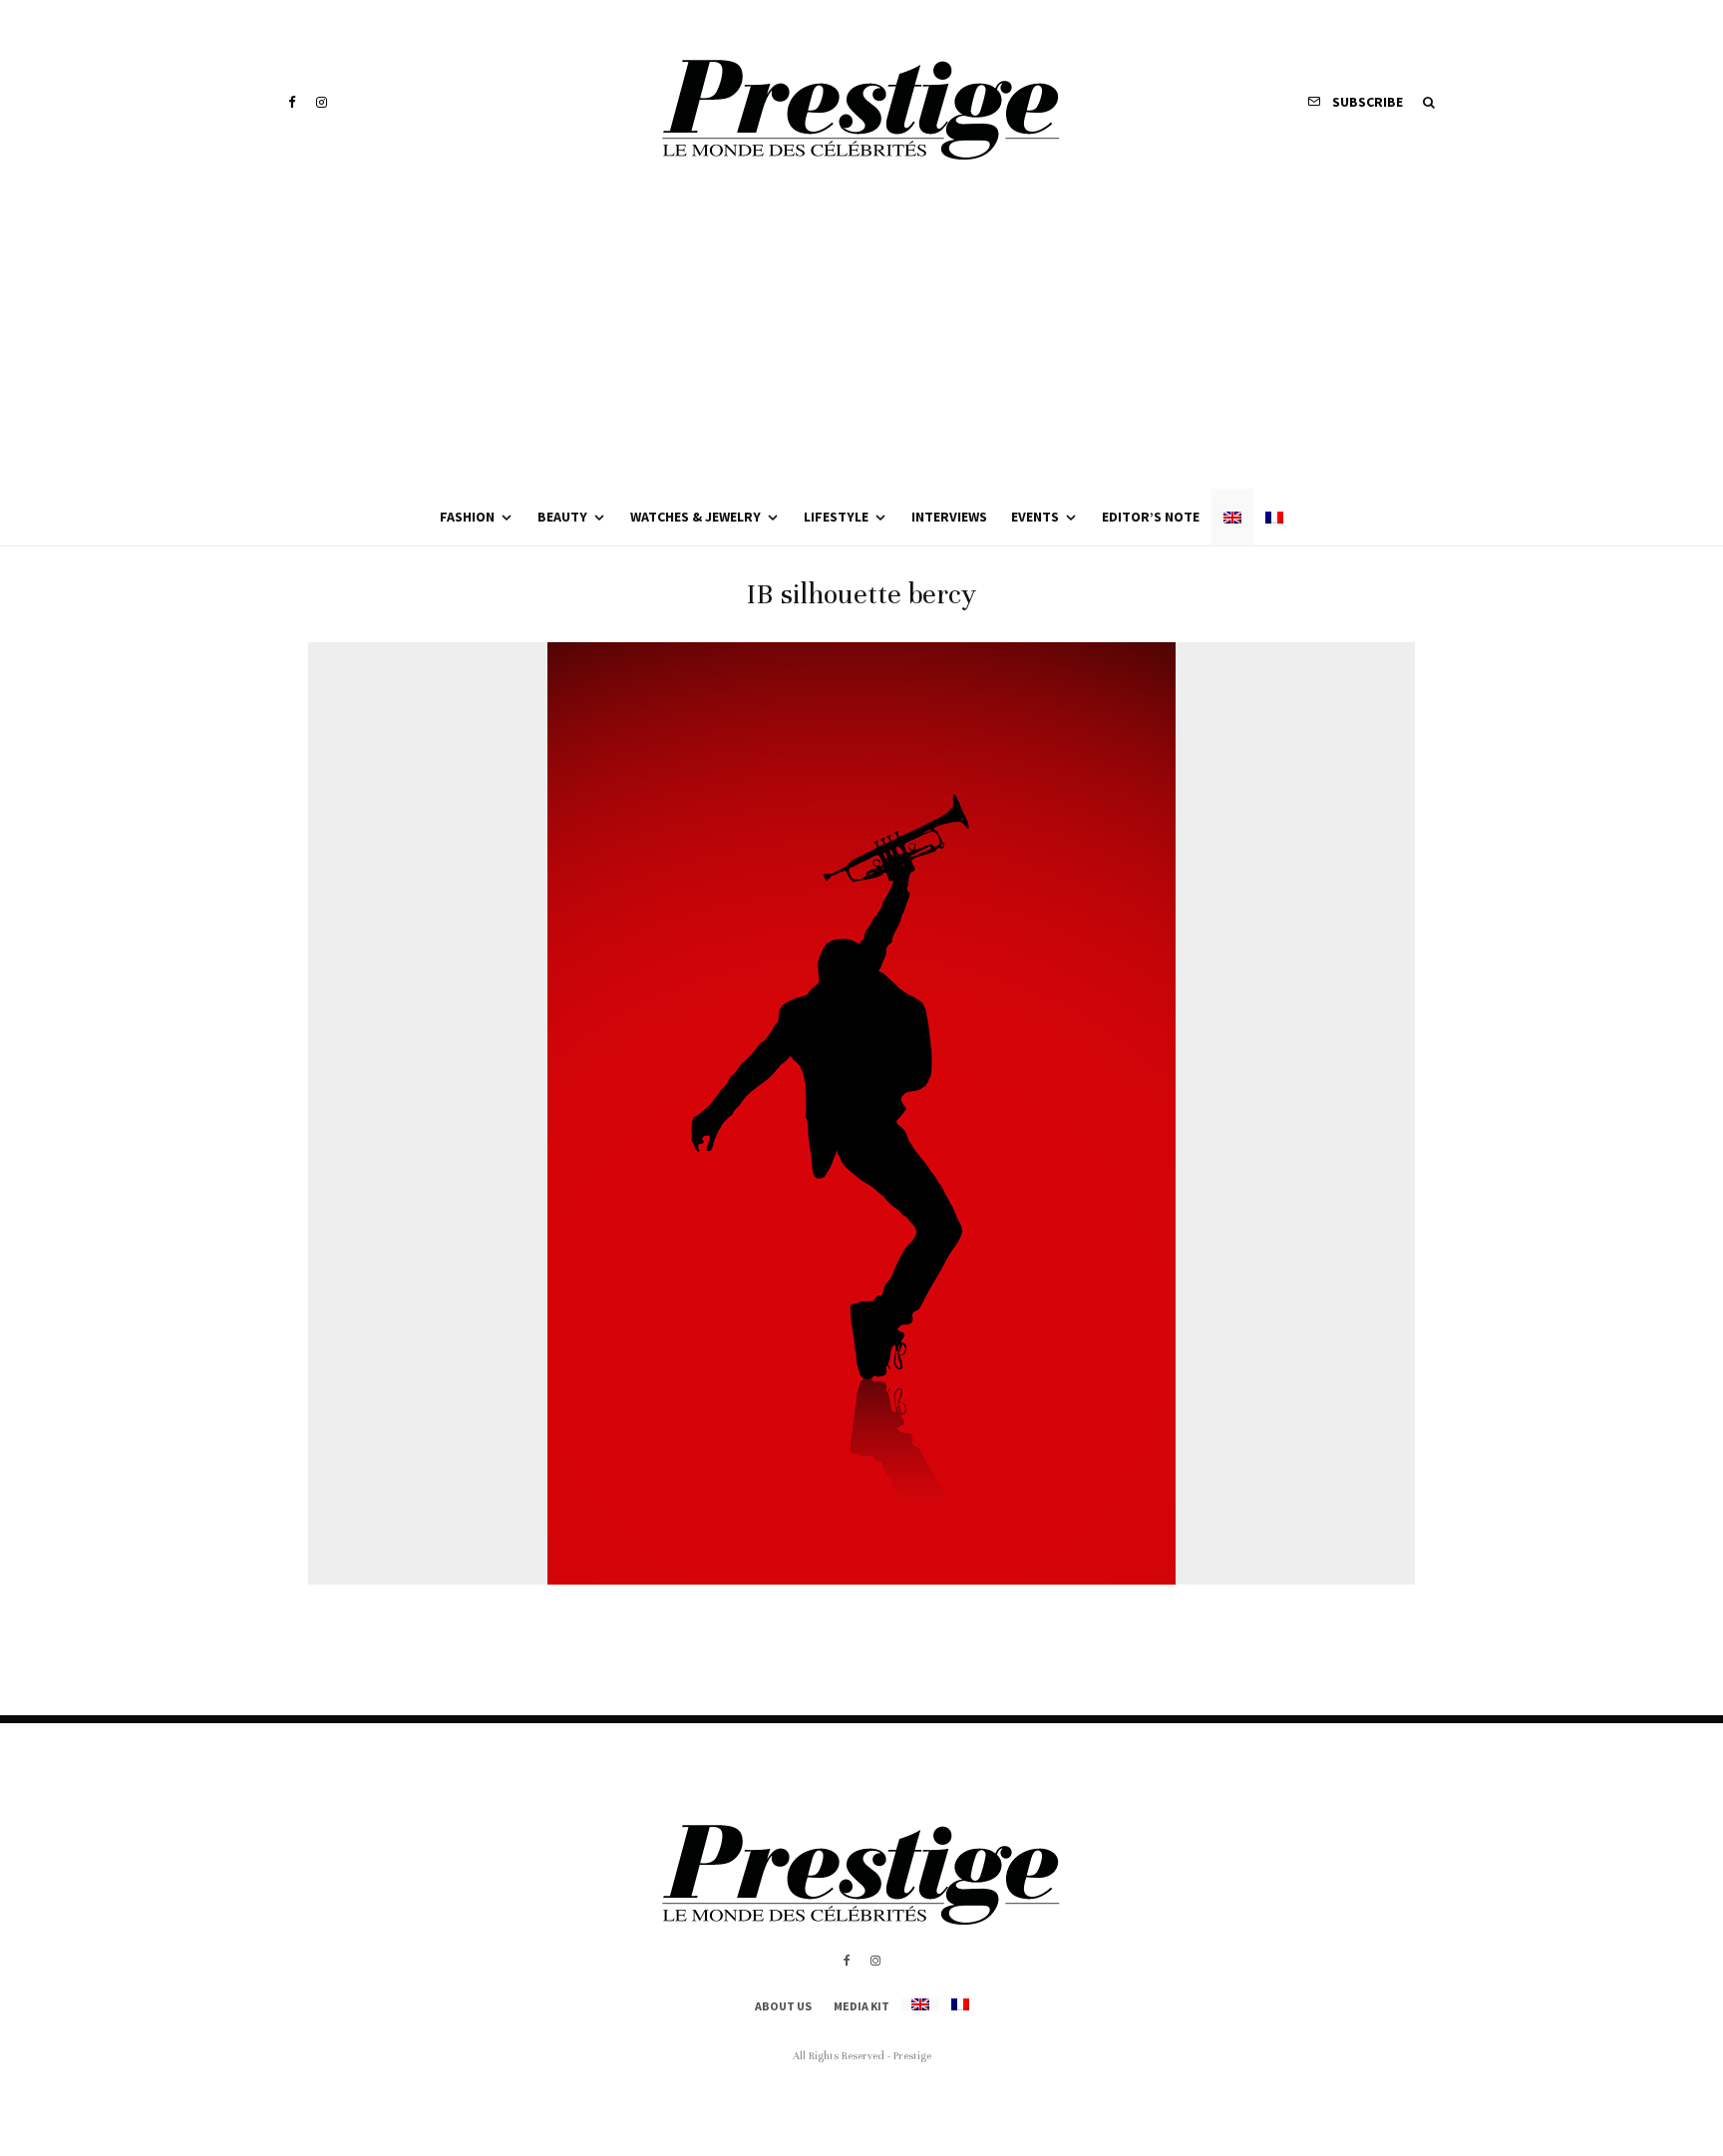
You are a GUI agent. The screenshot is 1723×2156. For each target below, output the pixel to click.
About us (783, 2006)
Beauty (562, 517)
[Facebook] (292, 102)
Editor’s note (1151, 517)
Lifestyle (836, 517)
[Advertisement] (861, 339)
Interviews (949, 517)
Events (1035, 517)
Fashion (467, 517)
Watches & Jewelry (695, 517)
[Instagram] (322, 102)
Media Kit (861, 2006)
